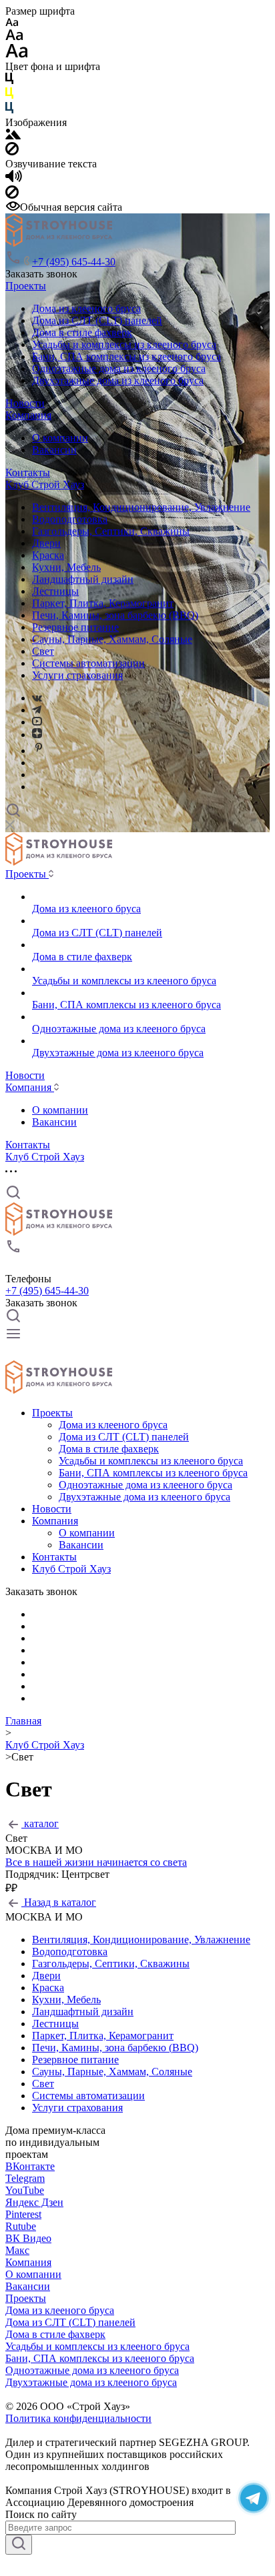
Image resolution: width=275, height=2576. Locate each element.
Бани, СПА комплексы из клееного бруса (126, 356)
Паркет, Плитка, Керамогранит (103, 603)
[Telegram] (37, 710)
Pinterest (23, 2214)
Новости (25, 403)
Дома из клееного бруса (86, 308)
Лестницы (55, 591)
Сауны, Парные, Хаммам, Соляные (112, 639)
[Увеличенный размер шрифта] (17, 54)
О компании (60, 438)
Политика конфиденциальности (78, 2418)
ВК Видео (28, 2238)
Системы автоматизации (88, 663)
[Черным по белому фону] (9, 81)
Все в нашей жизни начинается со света (96, 1862)
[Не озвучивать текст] (12, 195)
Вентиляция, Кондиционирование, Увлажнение (141, 507)
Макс (17, 2250)
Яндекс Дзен (34, 2202)
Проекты (26, 286)
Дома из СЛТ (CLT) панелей (97, 320)
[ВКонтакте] (37, 698)
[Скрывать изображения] (12, 152)
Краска (48, 555)
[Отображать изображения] (13, 136)
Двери (46, 543)
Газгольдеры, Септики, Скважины (111, 531)
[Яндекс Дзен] (37, 735)
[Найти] (19, 2545)
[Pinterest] (39, 751)
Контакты (28, 472)
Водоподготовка (70, 519)
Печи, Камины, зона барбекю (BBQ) (115, 615)
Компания (28, 415)
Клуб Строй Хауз (45, 484)
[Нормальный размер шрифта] (14, 37)
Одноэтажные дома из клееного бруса (119, 368)
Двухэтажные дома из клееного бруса (118, 380)
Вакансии (54, 450)
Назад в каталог (59, 1902)
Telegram (25, 2178)
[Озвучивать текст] (14, 179)
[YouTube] (37, 722)
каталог (40, 1823)
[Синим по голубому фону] (9, 110)
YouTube (25, 2190)
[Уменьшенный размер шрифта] (12, 23)
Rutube (21, 2226)
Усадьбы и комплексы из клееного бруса (124, 344)
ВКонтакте (30, 2166)
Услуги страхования (77, 675)
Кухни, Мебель (66, 567)
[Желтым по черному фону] (9, 96)
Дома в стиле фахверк (82, 332)
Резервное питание (75, 627)
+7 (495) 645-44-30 (74, 262)
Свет (43, 651)
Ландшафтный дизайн (83, 579)
